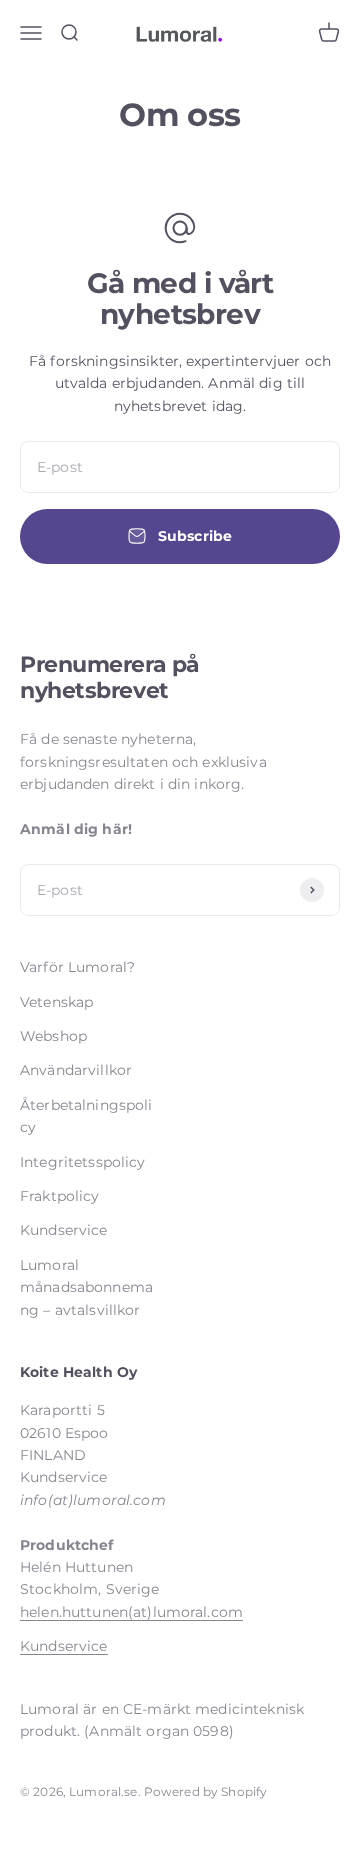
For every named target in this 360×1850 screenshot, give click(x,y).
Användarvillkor (76, 1070)
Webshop (53, 1036)
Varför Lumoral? (77, 967)
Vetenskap (56, 1002)
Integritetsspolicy (83, 1162)
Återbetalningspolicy (86, 1116)
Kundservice (64, 1230)
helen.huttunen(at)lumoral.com (131, 1612)
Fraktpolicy (60, 1196)
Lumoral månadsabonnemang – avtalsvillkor (86, 1287)
